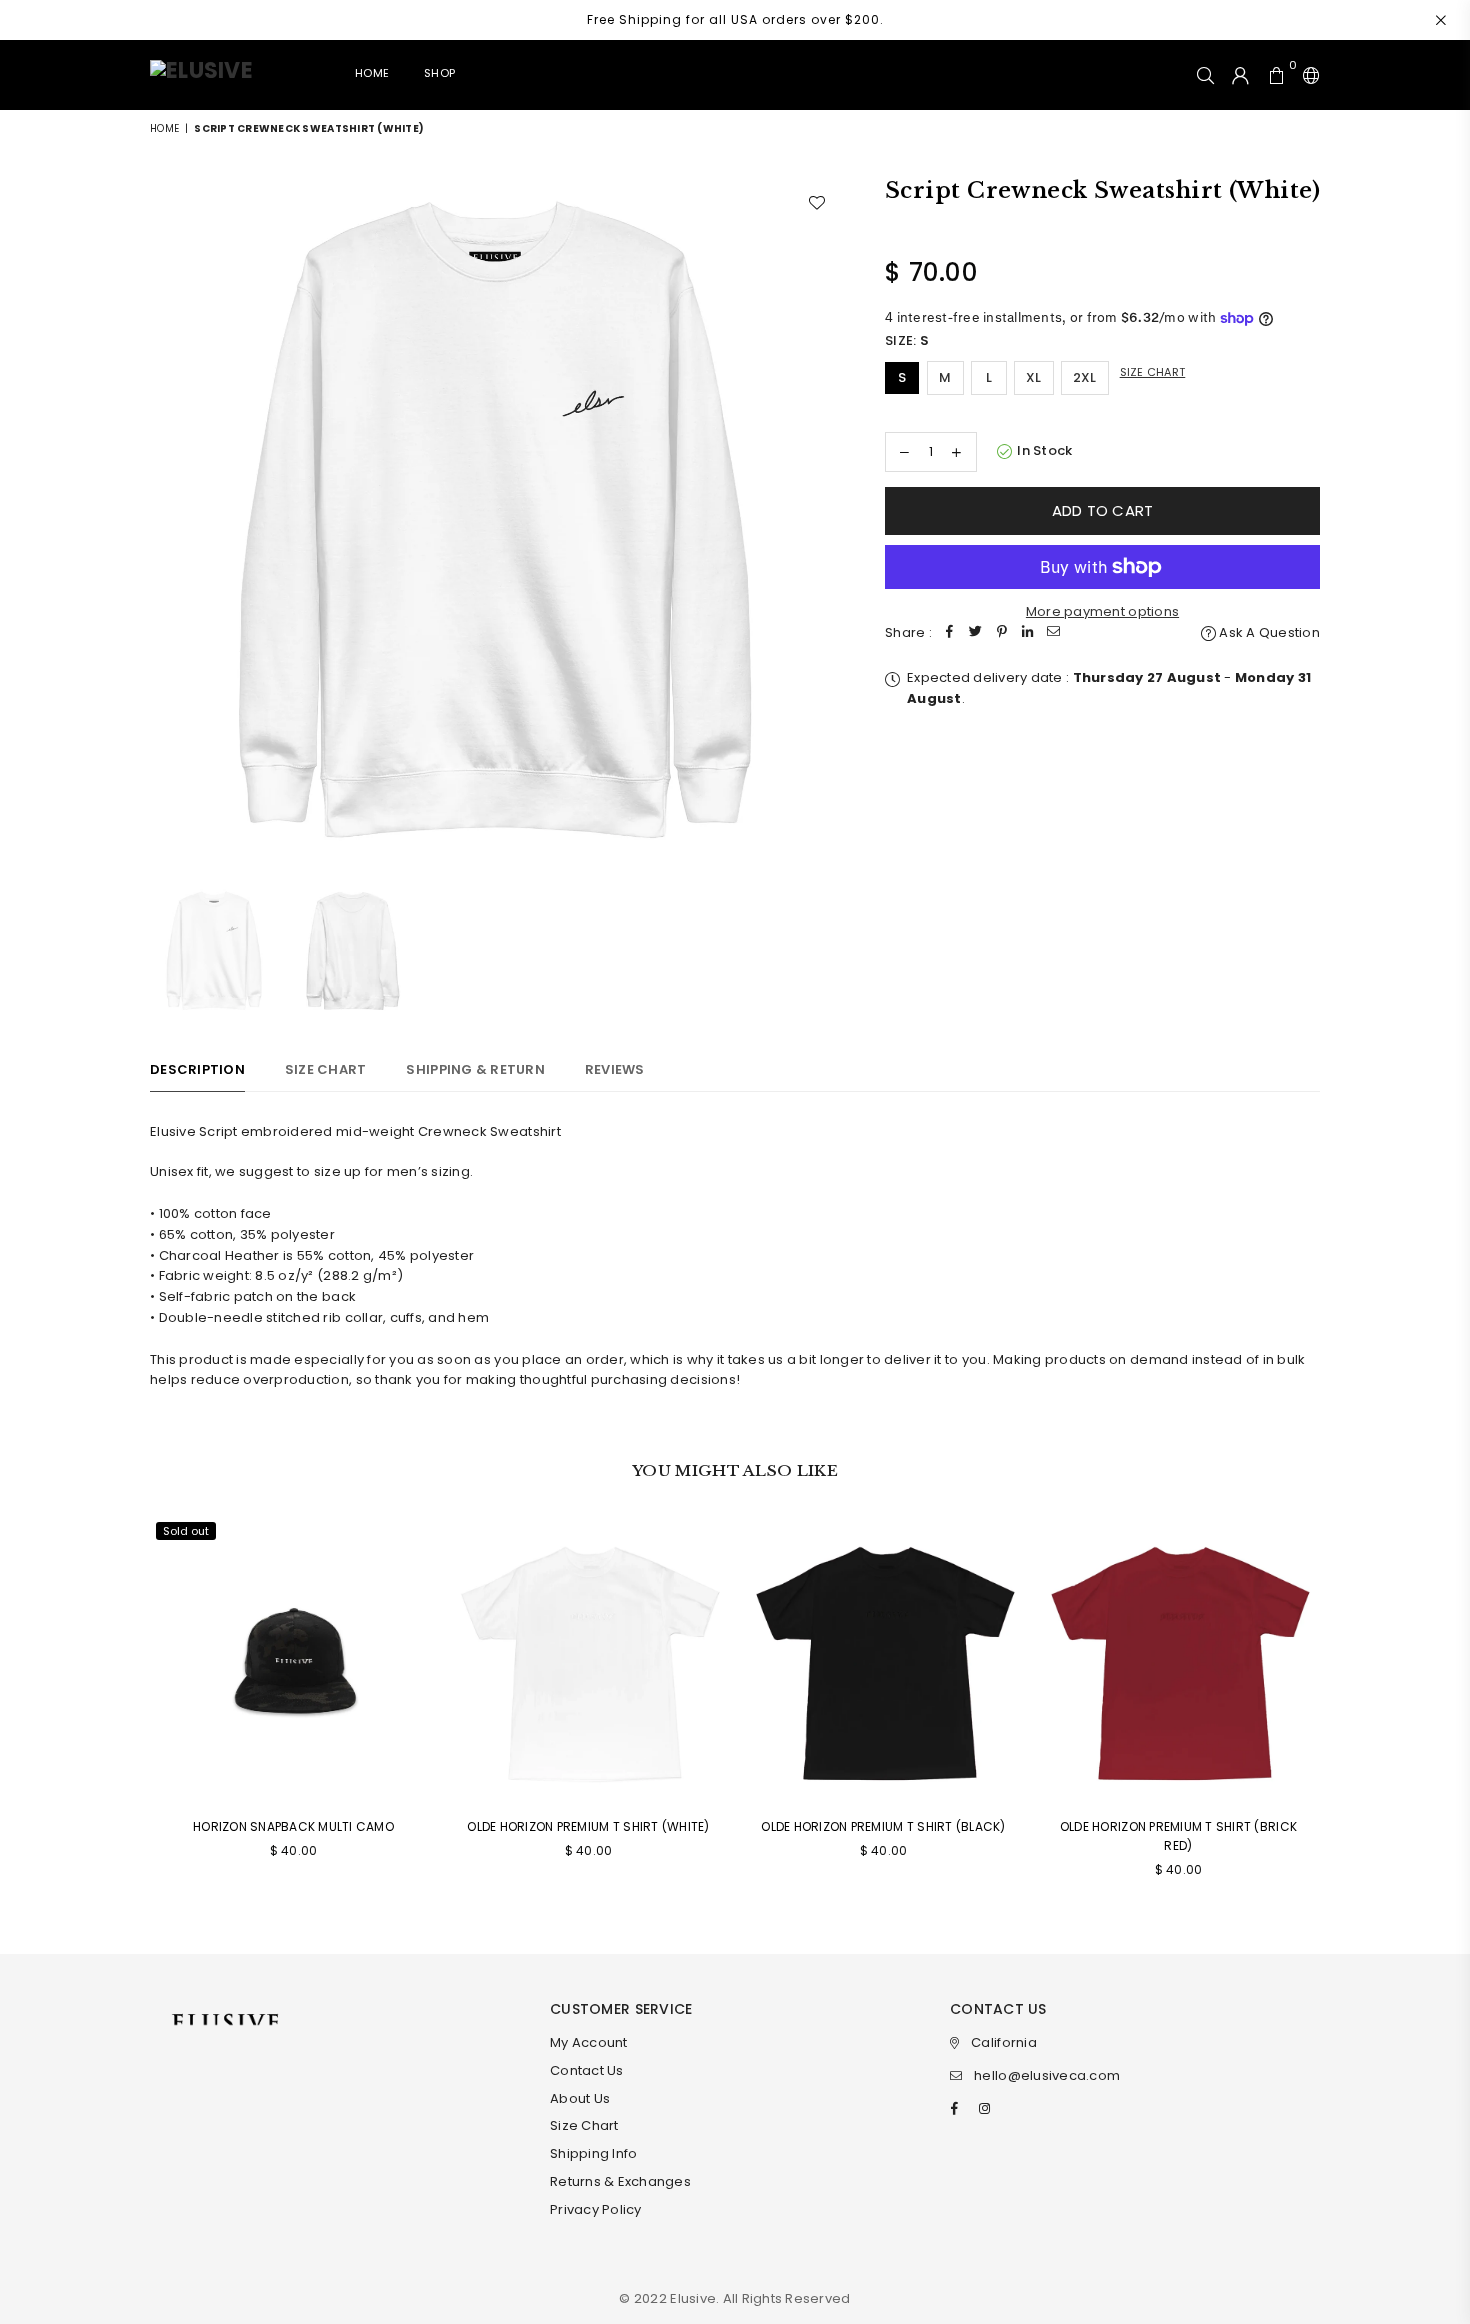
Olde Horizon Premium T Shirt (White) (588, 1826)
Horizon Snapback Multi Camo (293, 1826)
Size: (907, 340)
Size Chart (1153, 372)
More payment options (1102, 611)
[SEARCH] (1205, 75)
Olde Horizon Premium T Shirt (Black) (883, 1826)
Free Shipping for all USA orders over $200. (735, 19)
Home (372, 73)
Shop (439, 73)
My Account (589, 2042)
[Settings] (1307, 75)
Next (822, 521)
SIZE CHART (326, 1069)
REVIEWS (615, 1069)
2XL (1085, 377)
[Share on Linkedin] (1028, 633)
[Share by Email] (1054, 633)
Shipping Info (593, 2153)
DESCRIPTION (197, 1069)
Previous (167, 521)
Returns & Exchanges (620, 2181)
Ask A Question (1268, 632)
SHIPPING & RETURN (475, 1069)
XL (1034, 377)
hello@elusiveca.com (1047, 2075)
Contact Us (587, 2070)
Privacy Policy (596, 2209)
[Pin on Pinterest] (1002, 633)
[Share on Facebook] (950, 633)
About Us (580, 2098)
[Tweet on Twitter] (976, 633)
